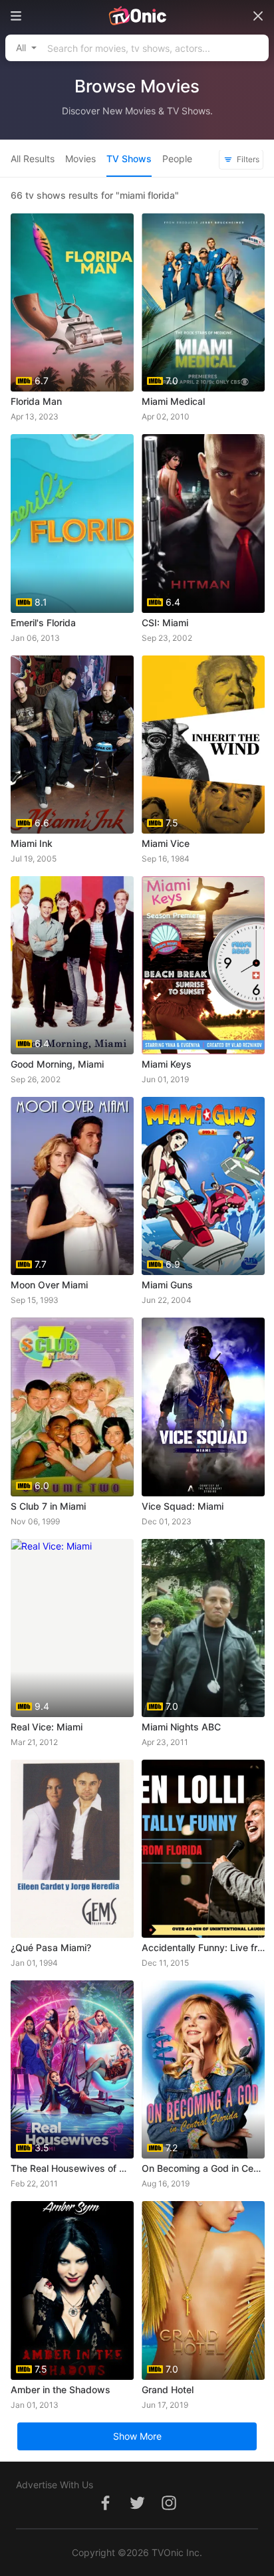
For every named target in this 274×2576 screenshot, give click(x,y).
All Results (33, 159)
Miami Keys (167, 1064)
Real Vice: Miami (47, 1727)
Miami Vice (166, 843)
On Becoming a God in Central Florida (203, 2168)
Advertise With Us (55, 2485)
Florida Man (36, 401)
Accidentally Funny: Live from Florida (203, 1947)
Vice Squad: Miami (183, 1506)
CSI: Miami (165, 623)
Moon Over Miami (49, 1285)
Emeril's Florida (43, 623)
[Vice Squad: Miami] (203, 1407)
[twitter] (137, 2510)
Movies (80, 159)
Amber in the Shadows (61, 2390)
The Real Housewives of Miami (72, 2168)
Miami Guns (167, 1285)
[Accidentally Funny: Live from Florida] (203, 1849)
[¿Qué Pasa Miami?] (72, 1849)
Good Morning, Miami (57, 1064)
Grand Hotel (168, 2390)
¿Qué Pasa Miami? (51, 1947)
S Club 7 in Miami (48, 1506)
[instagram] (169, 2510)
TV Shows (129, 159)
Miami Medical (173, 401)
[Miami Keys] (203, 965)
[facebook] (105, 2510)
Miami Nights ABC (181, 1727)
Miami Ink (32, 843)
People (177, 159)
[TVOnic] (137, 16)
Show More (137, 2436)
